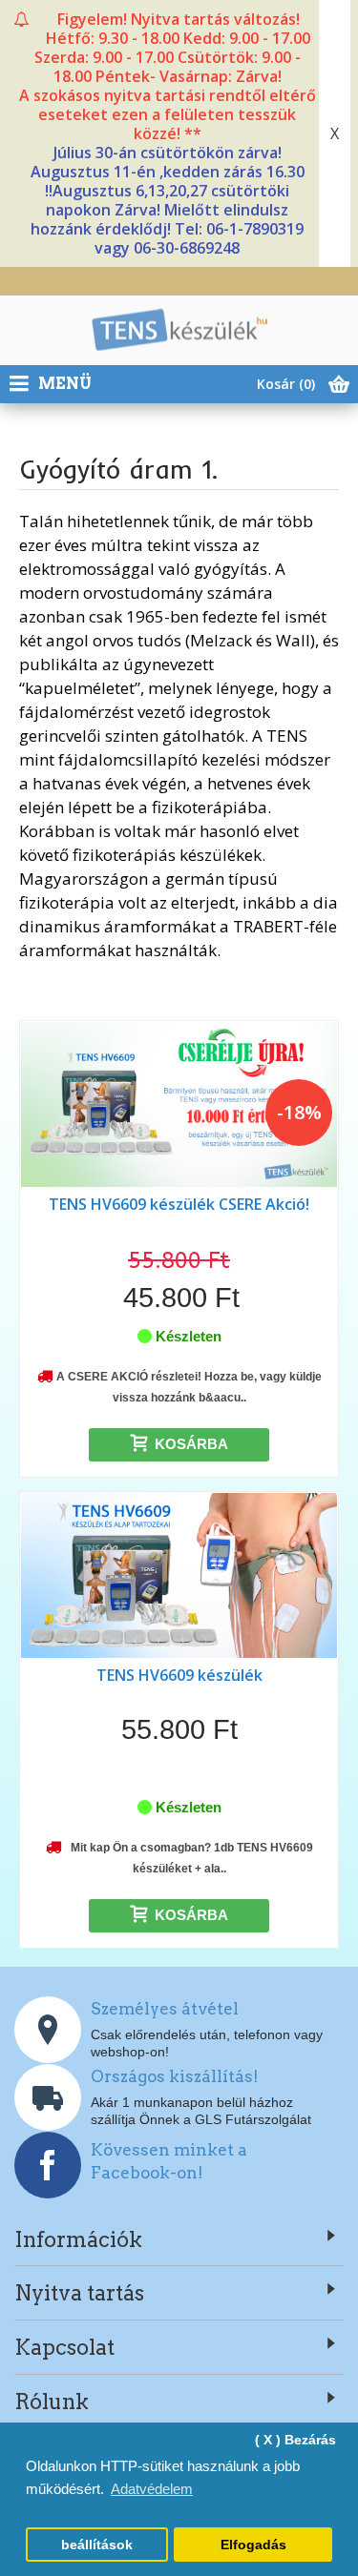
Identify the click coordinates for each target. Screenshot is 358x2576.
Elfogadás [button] (253, 2545)
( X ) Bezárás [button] (295, 2440)
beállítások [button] (97, 2545)
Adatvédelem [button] (152, 2489)
